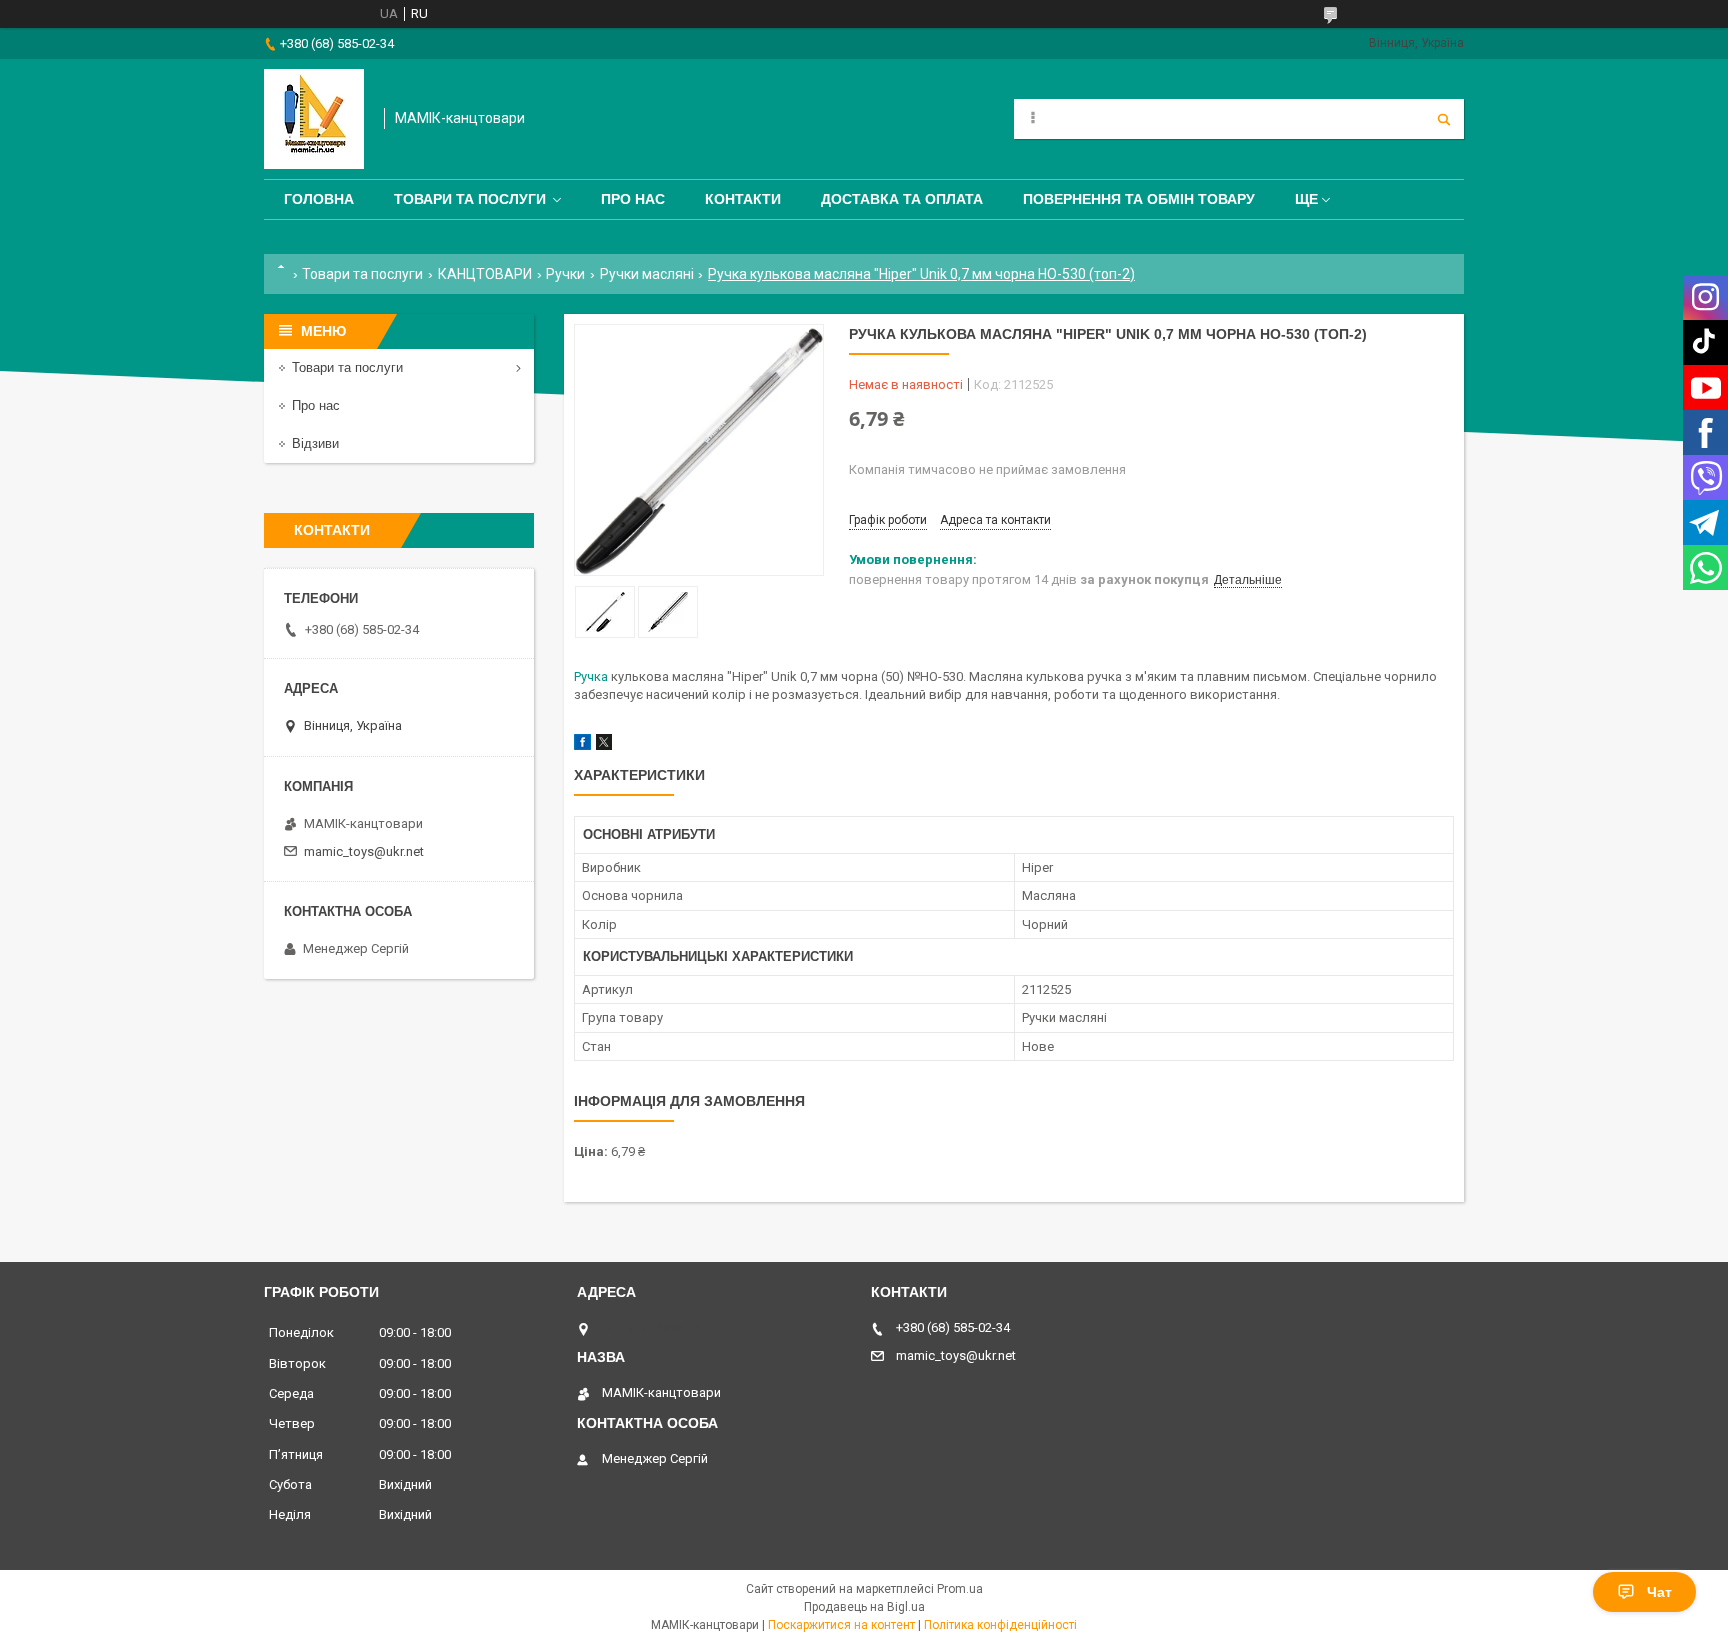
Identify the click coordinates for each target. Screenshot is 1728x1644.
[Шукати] (1444, 119)
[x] (604, 745)
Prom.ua (960, 1589)
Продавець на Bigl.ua (864, 1607)
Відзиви (315, 443)
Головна (319, 199)
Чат (1659, 1592)
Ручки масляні (647, 274)
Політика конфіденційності (1000, 1625)
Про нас (633, 199)
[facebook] (582, 745)
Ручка (591, 676)
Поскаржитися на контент (841, 1625)
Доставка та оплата (902, 199)
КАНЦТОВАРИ (485, 274)
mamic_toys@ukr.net (364, 851)
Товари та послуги (470, 199)
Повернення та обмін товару (1139, 199)
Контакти (743, 199)
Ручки (565, 274)
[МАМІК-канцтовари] (314, 119)
